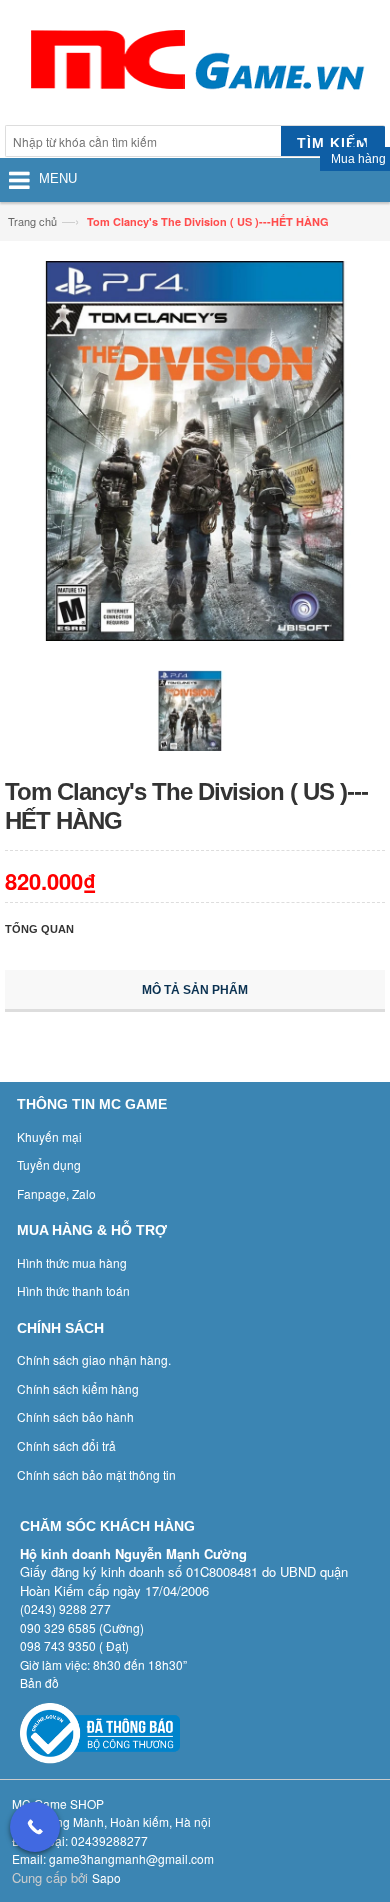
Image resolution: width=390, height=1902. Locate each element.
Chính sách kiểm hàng (78, 1388)
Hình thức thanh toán (73, 1290)
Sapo (106, 1877)
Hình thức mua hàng (72, 1262)
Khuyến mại (49, 1136)
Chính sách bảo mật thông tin (96, 1474)
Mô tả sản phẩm (195, 990)
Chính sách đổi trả (66, 1445)
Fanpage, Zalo (56, 1193)
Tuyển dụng (49, 1164)
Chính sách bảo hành (75, 1416)
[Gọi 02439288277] (35, 1827)
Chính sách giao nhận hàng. (94, 1359)
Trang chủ (32, 221)
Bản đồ (39, 1682)
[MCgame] (195, 65)
